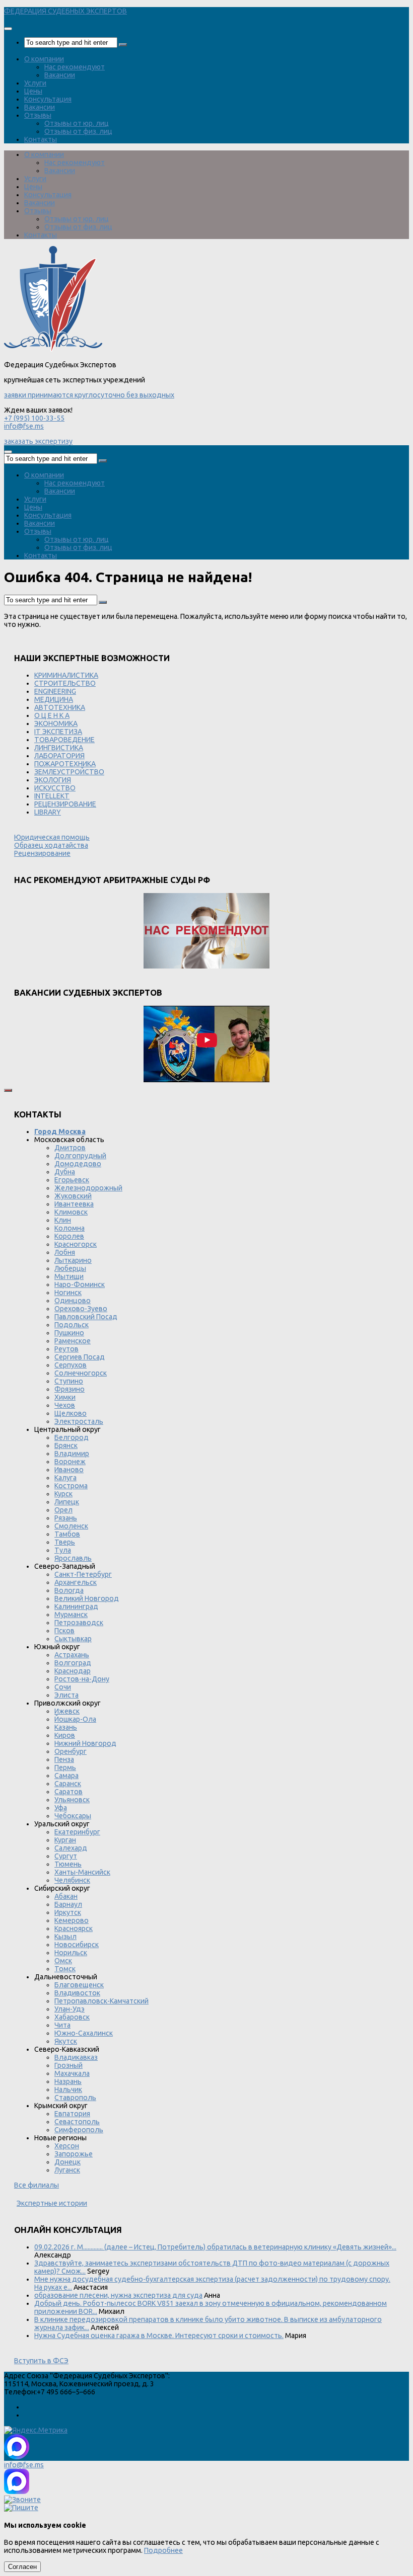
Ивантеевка (74, 1204)
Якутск (66, 2041)
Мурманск (71, 1615)
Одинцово (73, 1301)
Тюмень (68, 1864)
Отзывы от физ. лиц (78, 131)
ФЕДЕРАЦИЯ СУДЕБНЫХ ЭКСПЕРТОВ (65, 11)
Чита (62, 2025)
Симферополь (79, 2130)
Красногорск (76, 1244)
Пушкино (69, 1333)
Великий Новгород (87, 1598)
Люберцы (70, 1268)
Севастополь (77, 2122)
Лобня (65, 1252)
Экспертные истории (52, 2203)
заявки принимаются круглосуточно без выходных (89, 395)
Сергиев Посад (80, 1357)
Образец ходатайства (51, 845)
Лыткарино (73, 1260)
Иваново (69, 1470)
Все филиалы (37, 2185)
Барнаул (68, 1904)
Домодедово (78, 1164)
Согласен (22, 2567)
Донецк (67, 2162)
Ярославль (73, 1558)
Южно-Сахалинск (84, 2033)
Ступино (69, 1381)
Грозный (68, 2065)
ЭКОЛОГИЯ (53, 780)
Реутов (66, 1349)
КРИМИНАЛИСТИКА (66, 675)
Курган (65, 1840)
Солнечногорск (81, 1373)
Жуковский (73, 1196)
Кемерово (72, 1920)
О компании (44, 59)
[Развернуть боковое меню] (8, 1090)
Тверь (65, 1542)
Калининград (76, 1606)
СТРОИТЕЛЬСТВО (65, 683)
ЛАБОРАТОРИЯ (59, 756)
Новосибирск (77, 1945)
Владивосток (77, 1993)
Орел (63, 1510)
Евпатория (72, 2114)
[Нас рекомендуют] (206, 932)
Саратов (68, 1792)
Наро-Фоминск (80, 1284)
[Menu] (8, 29)
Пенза (64, 1759)
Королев (69, 1236)
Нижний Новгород (85, 1743)
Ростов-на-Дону (82, 1679)
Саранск (68, 1784)
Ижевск (67, 1711)
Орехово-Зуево (81, 1309)
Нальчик (68, 2089)
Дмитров (70, 1148)
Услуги (35, 83)
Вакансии (60, 75)
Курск (63, 1494)
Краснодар (73, 1671)
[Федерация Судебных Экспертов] (53, 349)
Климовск (71, 1212)
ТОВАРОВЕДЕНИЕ (64, 740)
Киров (65, 1735)
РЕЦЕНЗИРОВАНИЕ (65, 804)
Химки (65, 1397)
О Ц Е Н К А (52, 715)
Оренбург (71, 1751)
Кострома (71, 1486)
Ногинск (68, 1293)
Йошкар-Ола (75, 1719)
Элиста (66, 1695)
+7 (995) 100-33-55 (34, 418)
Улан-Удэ (70, 2009)
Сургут (66, 1856)
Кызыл (65, 1937)
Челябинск (72, 1880)
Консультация (48, 99)
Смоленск (71, 1526)
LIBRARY (48, 812)
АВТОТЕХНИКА (60, 707)
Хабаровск (72, 2017)
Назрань (68, 2081)
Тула (63, 1550)
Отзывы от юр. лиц (77, 123)
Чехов (65, 1405)
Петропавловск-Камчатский (101, 2001)
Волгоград (73, 1663)
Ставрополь (75, 2098)
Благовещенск (79, 1985)
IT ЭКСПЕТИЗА (58, 732)
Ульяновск (72, 1800)
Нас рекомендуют (75, 67)
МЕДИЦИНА (54, 699)
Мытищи (69, 1276)
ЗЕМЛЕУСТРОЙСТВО (69, 772)
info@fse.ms (24, 426)
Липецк (67, 1502)
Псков (64, 1631)
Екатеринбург (77, 1832)
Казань (66, 1727)
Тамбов (67, 1534)
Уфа (61, 1808)
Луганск (67, 2170)
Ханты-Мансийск (82, 1872)
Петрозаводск (79, 1623)
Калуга (65, 1478)
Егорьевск (72, 1180)
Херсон (67, 2146)
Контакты (41, 139)
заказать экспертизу (38, 441)
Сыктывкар (73, 1639)
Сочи (63, 1687)
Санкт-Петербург (83, 1574)
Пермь (65, 1767)
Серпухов (71, 1365)
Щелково (71, 1413)
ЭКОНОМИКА (56, 723)
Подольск (72, 1325)
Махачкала (72, 2073)
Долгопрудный (80, 1156)
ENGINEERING (55, 691)
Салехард (71, 1848)
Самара (66, 1776)
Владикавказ (76, 2057)
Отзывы (38, 115)
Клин (63, 1220)
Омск (63, 1961)
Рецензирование (42, 853)
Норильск (71, 1953)
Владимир (72, 1454)
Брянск (66, 1445)
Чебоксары (73, 1816)
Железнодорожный (88, 1188)
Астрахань (72, 1655)
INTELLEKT (52, 796)
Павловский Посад (86, 1317)
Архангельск (76, 1582)
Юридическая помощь (52, 837)
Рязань (66, 1518)
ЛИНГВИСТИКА (59, 748)
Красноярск (74, 1928)
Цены (33, 91)
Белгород (72, 1437)
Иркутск (68, 1912)
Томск (65, 1969)
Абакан (66, 1896)
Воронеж (70, 1462)
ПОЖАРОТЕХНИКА (65, 764)
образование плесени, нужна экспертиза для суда (118, 2295)
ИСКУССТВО (55, 788)
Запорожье (74, 2154)
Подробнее (163, 2550)
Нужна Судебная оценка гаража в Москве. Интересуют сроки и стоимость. (159, 2336)
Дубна (65, 1172)
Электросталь (79, 1421)
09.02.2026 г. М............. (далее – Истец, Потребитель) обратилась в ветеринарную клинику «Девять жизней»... (215, 2247)
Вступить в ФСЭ (41, 2361)
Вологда (69, 1590)
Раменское (73, 1341)
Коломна (70, 1228)
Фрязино (70, 1389)
